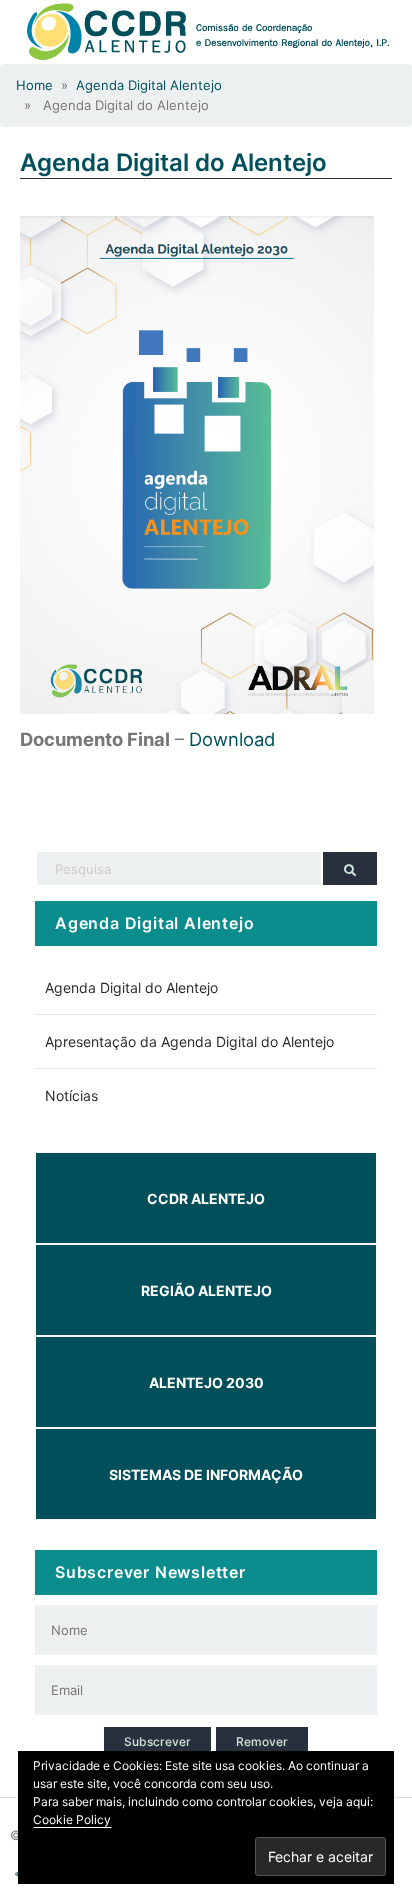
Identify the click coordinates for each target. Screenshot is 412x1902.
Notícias (71, 1095)
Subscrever (157, 1741)
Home (34, 85)
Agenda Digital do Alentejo (173, 162)
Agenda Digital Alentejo (149, 85)
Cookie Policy (72, 1819)
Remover (262, 1741)
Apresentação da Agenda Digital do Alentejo (189, 1041)
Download (232, 739)
